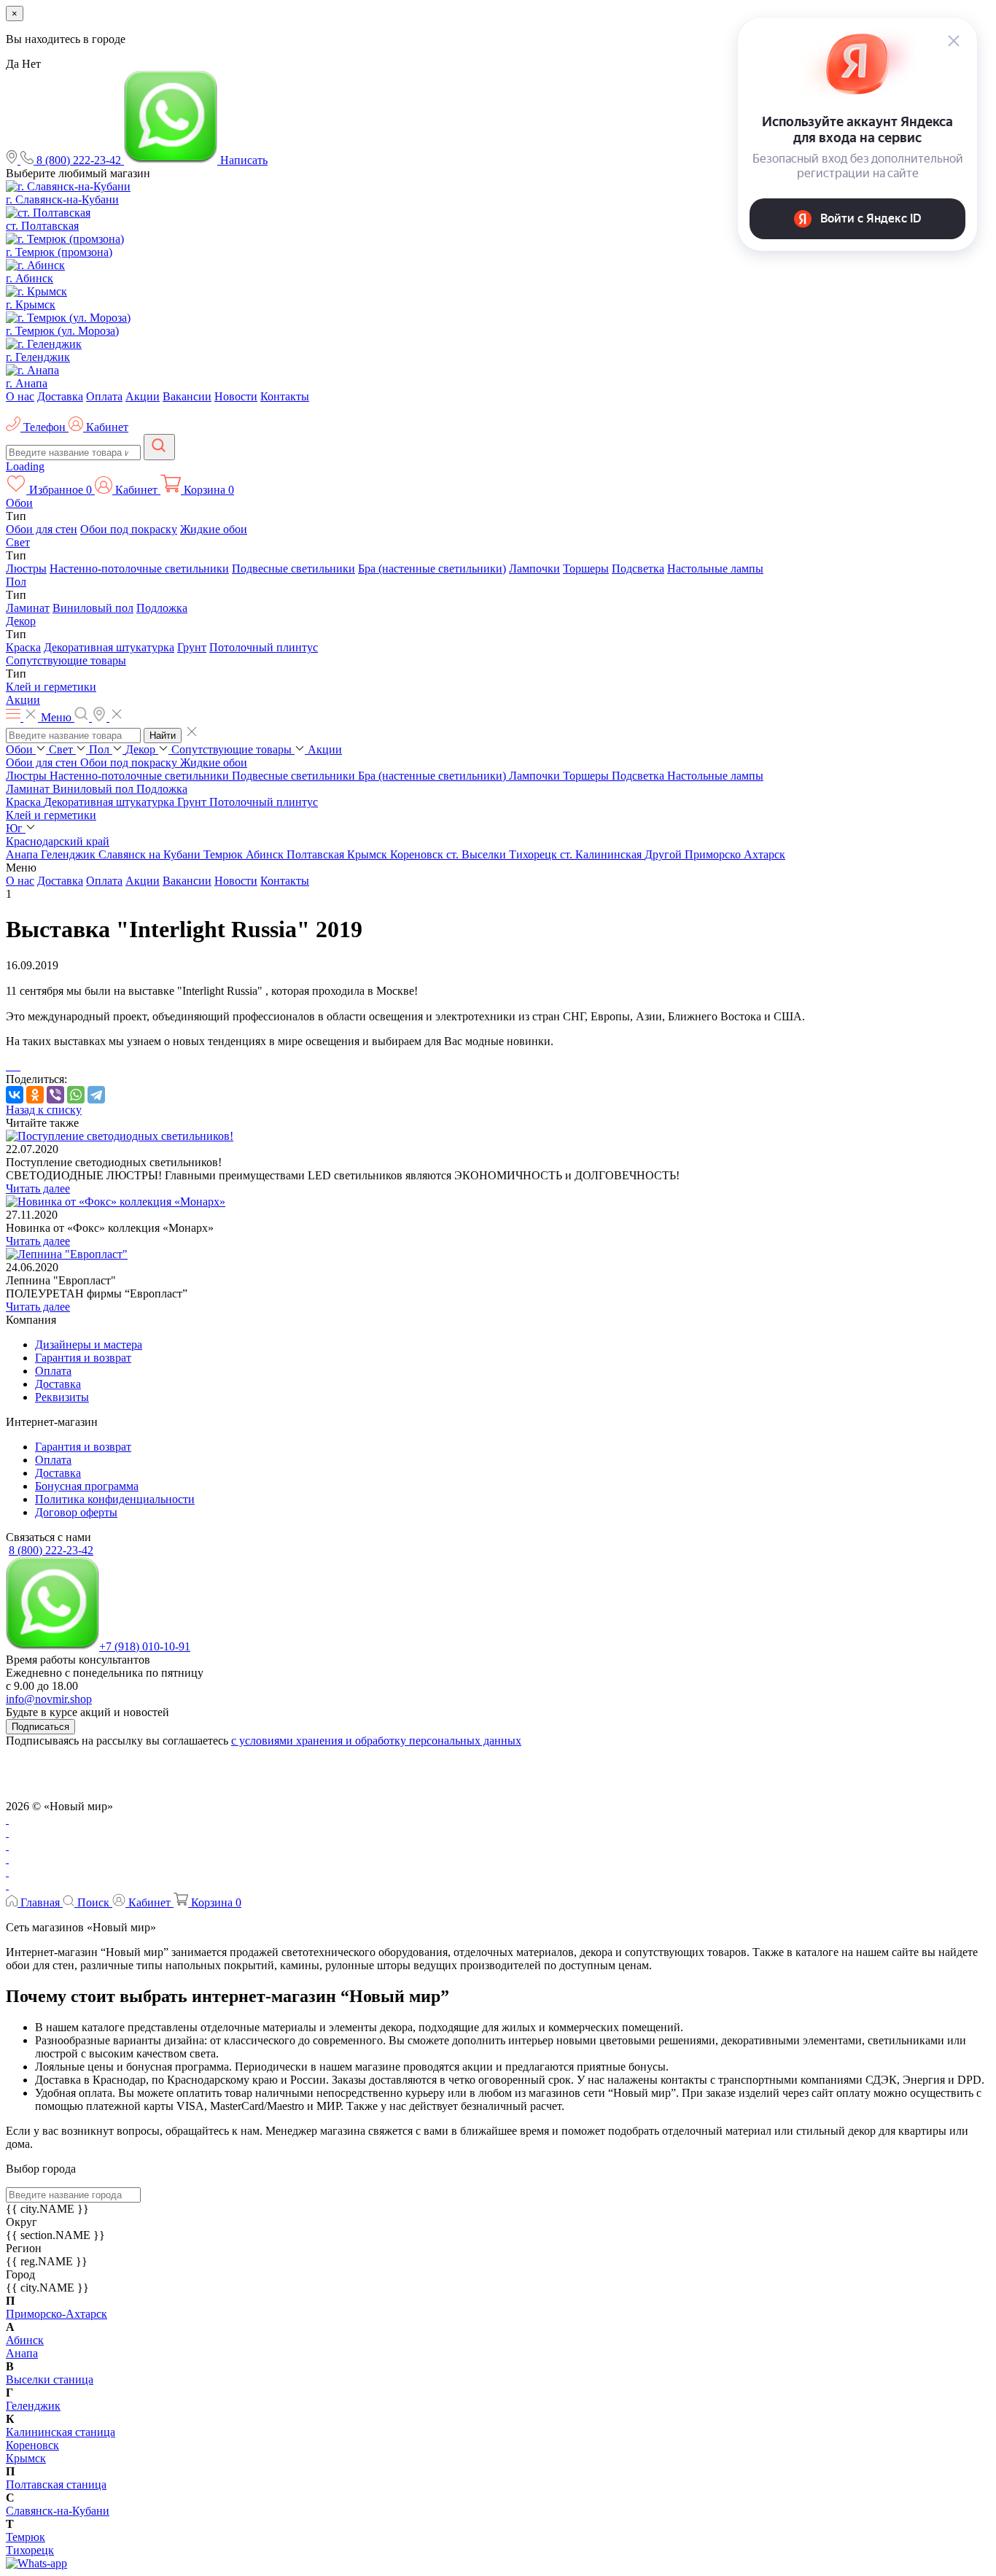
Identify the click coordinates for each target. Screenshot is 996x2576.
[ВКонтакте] (15, 1095)
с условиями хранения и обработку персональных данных (376, 1741)
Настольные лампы (715, 569)
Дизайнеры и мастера (89, 1345)
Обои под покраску (129, 529)
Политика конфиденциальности (115, 1499)
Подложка (162, 608)
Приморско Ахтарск (735, 854)
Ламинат (28, 608)
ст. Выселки (478, 854)
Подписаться (40, 1727)
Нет (31, 64)
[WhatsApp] (76, 1095)
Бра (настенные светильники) (432, 569)
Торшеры (586, 569)
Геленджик (70, 854)
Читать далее (38, 1188)
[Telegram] (96, 1095)
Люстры (26, 569)
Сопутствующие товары (66, 660)
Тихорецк (534, 854)
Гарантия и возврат (83, 1358)
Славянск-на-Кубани (58, 2511)
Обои (19, 503)
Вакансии (187, 396)
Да (12, 64)
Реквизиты (62, 1397)
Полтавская (317, 854)
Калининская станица (61, 2432)
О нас (20, 396)
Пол (16, 582)
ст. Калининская (602, 854)
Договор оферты (76, 1512)
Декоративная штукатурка (109, 647)
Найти (163, 736)
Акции (143, 396)
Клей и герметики (51, 687)
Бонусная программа (87, 1486)
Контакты (285, 396)
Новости (236, 396)
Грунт (192, 647)
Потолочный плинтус (264, 647)
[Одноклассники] (35, 1095)
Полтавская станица (56, 2484)
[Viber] (55, 1095)
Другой (665, 854)
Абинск (266, 854)
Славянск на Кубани (151, 854)
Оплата (104, 396)
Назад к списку (44, 1110)
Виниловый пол (93, 608)
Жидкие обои (214, 529)
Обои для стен (42, 529)
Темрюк (225, 854)
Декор (21, 621)
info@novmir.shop (49, 1699)
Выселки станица (50, 2379)
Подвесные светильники (293, 569)
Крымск (369, 854)
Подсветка (638, 569)
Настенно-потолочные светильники (139, 569)
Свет (18, 542)
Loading (25, 466)
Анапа (23, 854)
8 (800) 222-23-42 (51, 1550)
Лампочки (534, 569)
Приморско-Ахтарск (57, 2314)
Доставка (60, 396)
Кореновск (418, 854)
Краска (23, 647)
